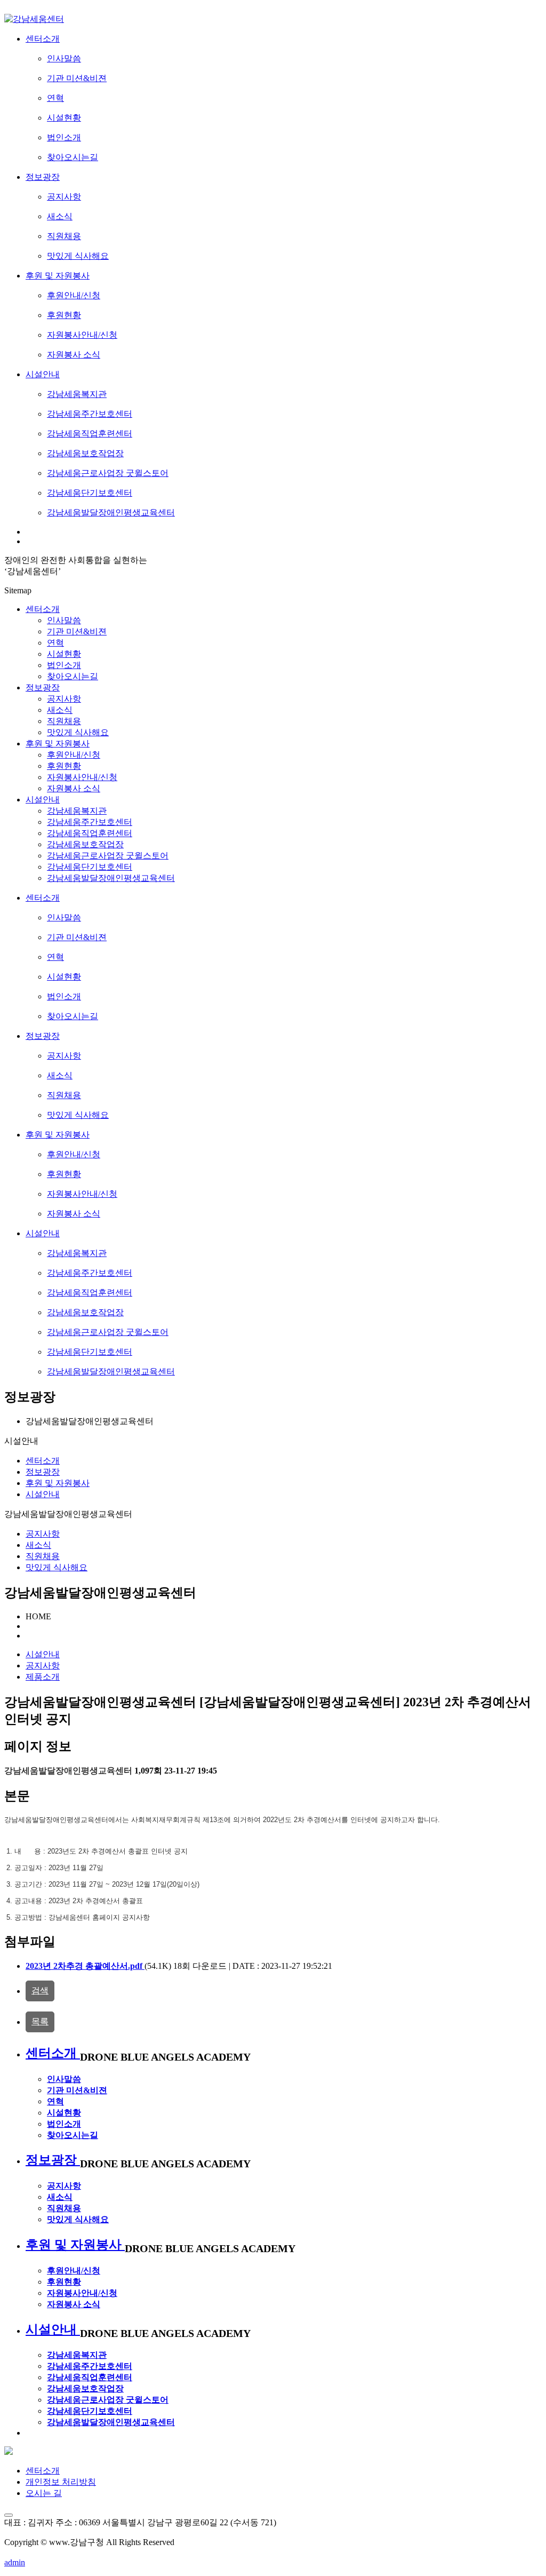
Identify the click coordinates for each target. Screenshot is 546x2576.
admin (15, 2562)
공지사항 (43, 1534)
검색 (40, 1990)
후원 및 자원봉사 (58, 744)
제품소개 (43, 1677)
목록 (40, 2021)
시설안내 (43, 800)
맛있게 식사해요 (57, 1567)
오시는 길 (44, 2493)
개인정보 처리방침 (61, 2482)
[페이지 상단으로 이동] (9, 2515)
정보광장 (43, 687)
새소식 (38, 1545)
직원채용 (43, 1556)
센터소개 (43, 609)
